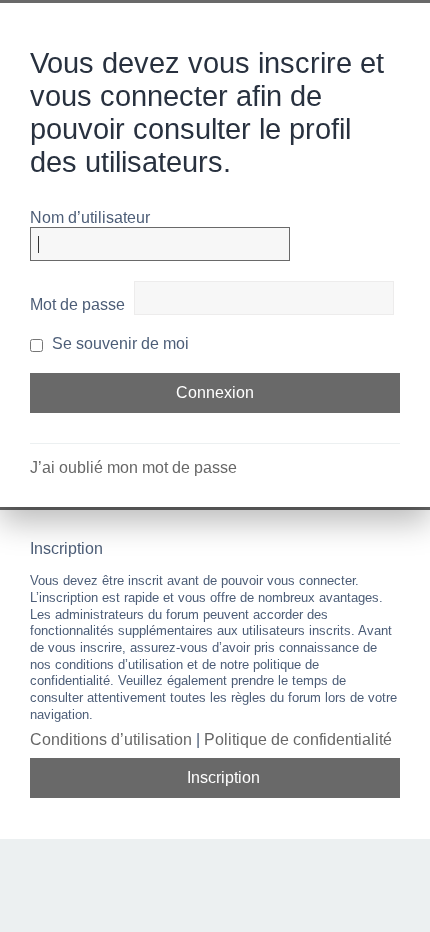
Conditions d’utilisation (111, 739)
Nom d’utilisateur (90, 217)
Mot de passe (77, 304)
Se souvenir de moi (118, 343)
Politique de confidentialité (298, 739)
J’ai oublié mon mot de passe (133, 467)
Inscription (223, 777)
